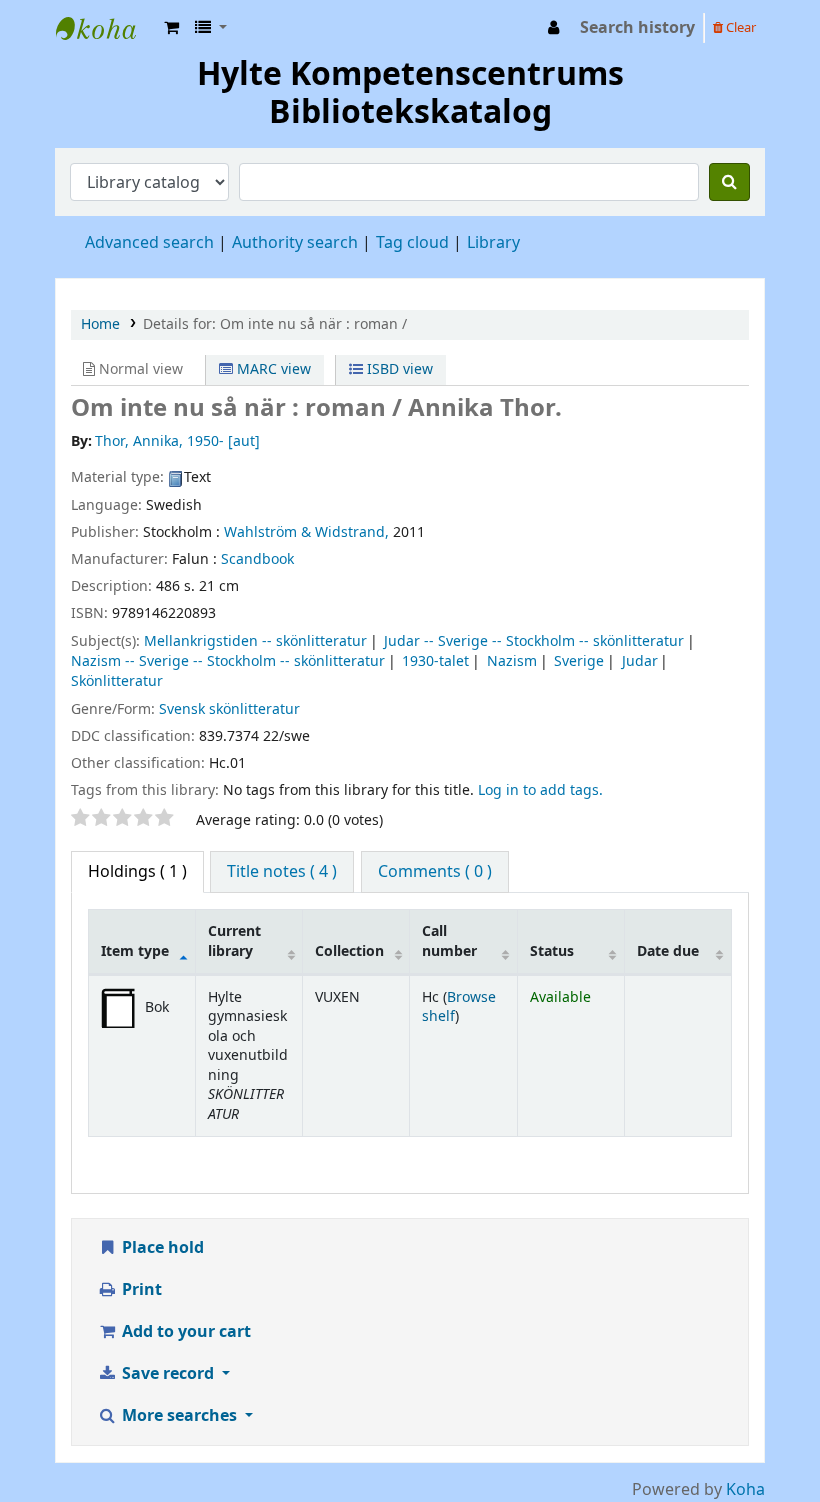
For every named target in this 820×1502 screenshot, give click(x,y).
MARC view (272, 369)
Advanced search (149, 243)
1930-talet (435, 661)
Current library (234, 941)
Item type (135, 951)
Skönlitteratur (117, 681)
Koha (745, 1490)
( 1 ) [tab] (137, 872)
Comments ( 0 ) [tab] (435, 872)
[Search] (729, 182)
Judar (640, 661)
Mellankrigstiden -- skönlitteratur (255, 641)
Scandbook (257, 559)
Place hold (161, 1248)
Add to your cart (184, 1332)
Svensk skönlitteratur (229, 709)
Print (140, 1290)
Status (552, 951)
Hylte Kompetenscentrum (106, 28)
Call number (449, 941)
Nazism (512, 661)
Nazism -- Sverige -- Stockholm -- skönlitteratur (228, 661)
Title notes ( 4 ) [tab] (282, 872)
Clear (739, 27)
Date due (668, 951)
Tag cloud (412, 243)
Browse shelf (459, 1007)
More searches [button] (179, 1416)
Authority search (295, 243)
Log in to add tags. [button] (540, 790)
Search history (637, 28)
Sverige (579, 661)
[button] (171, 28)
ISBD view (398, 369)
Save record (168, 1374)
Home (100, 324)
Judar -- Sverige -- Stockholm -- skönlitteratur (534, 641)
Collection (349, 951)
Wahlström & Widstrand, (306, 532)
